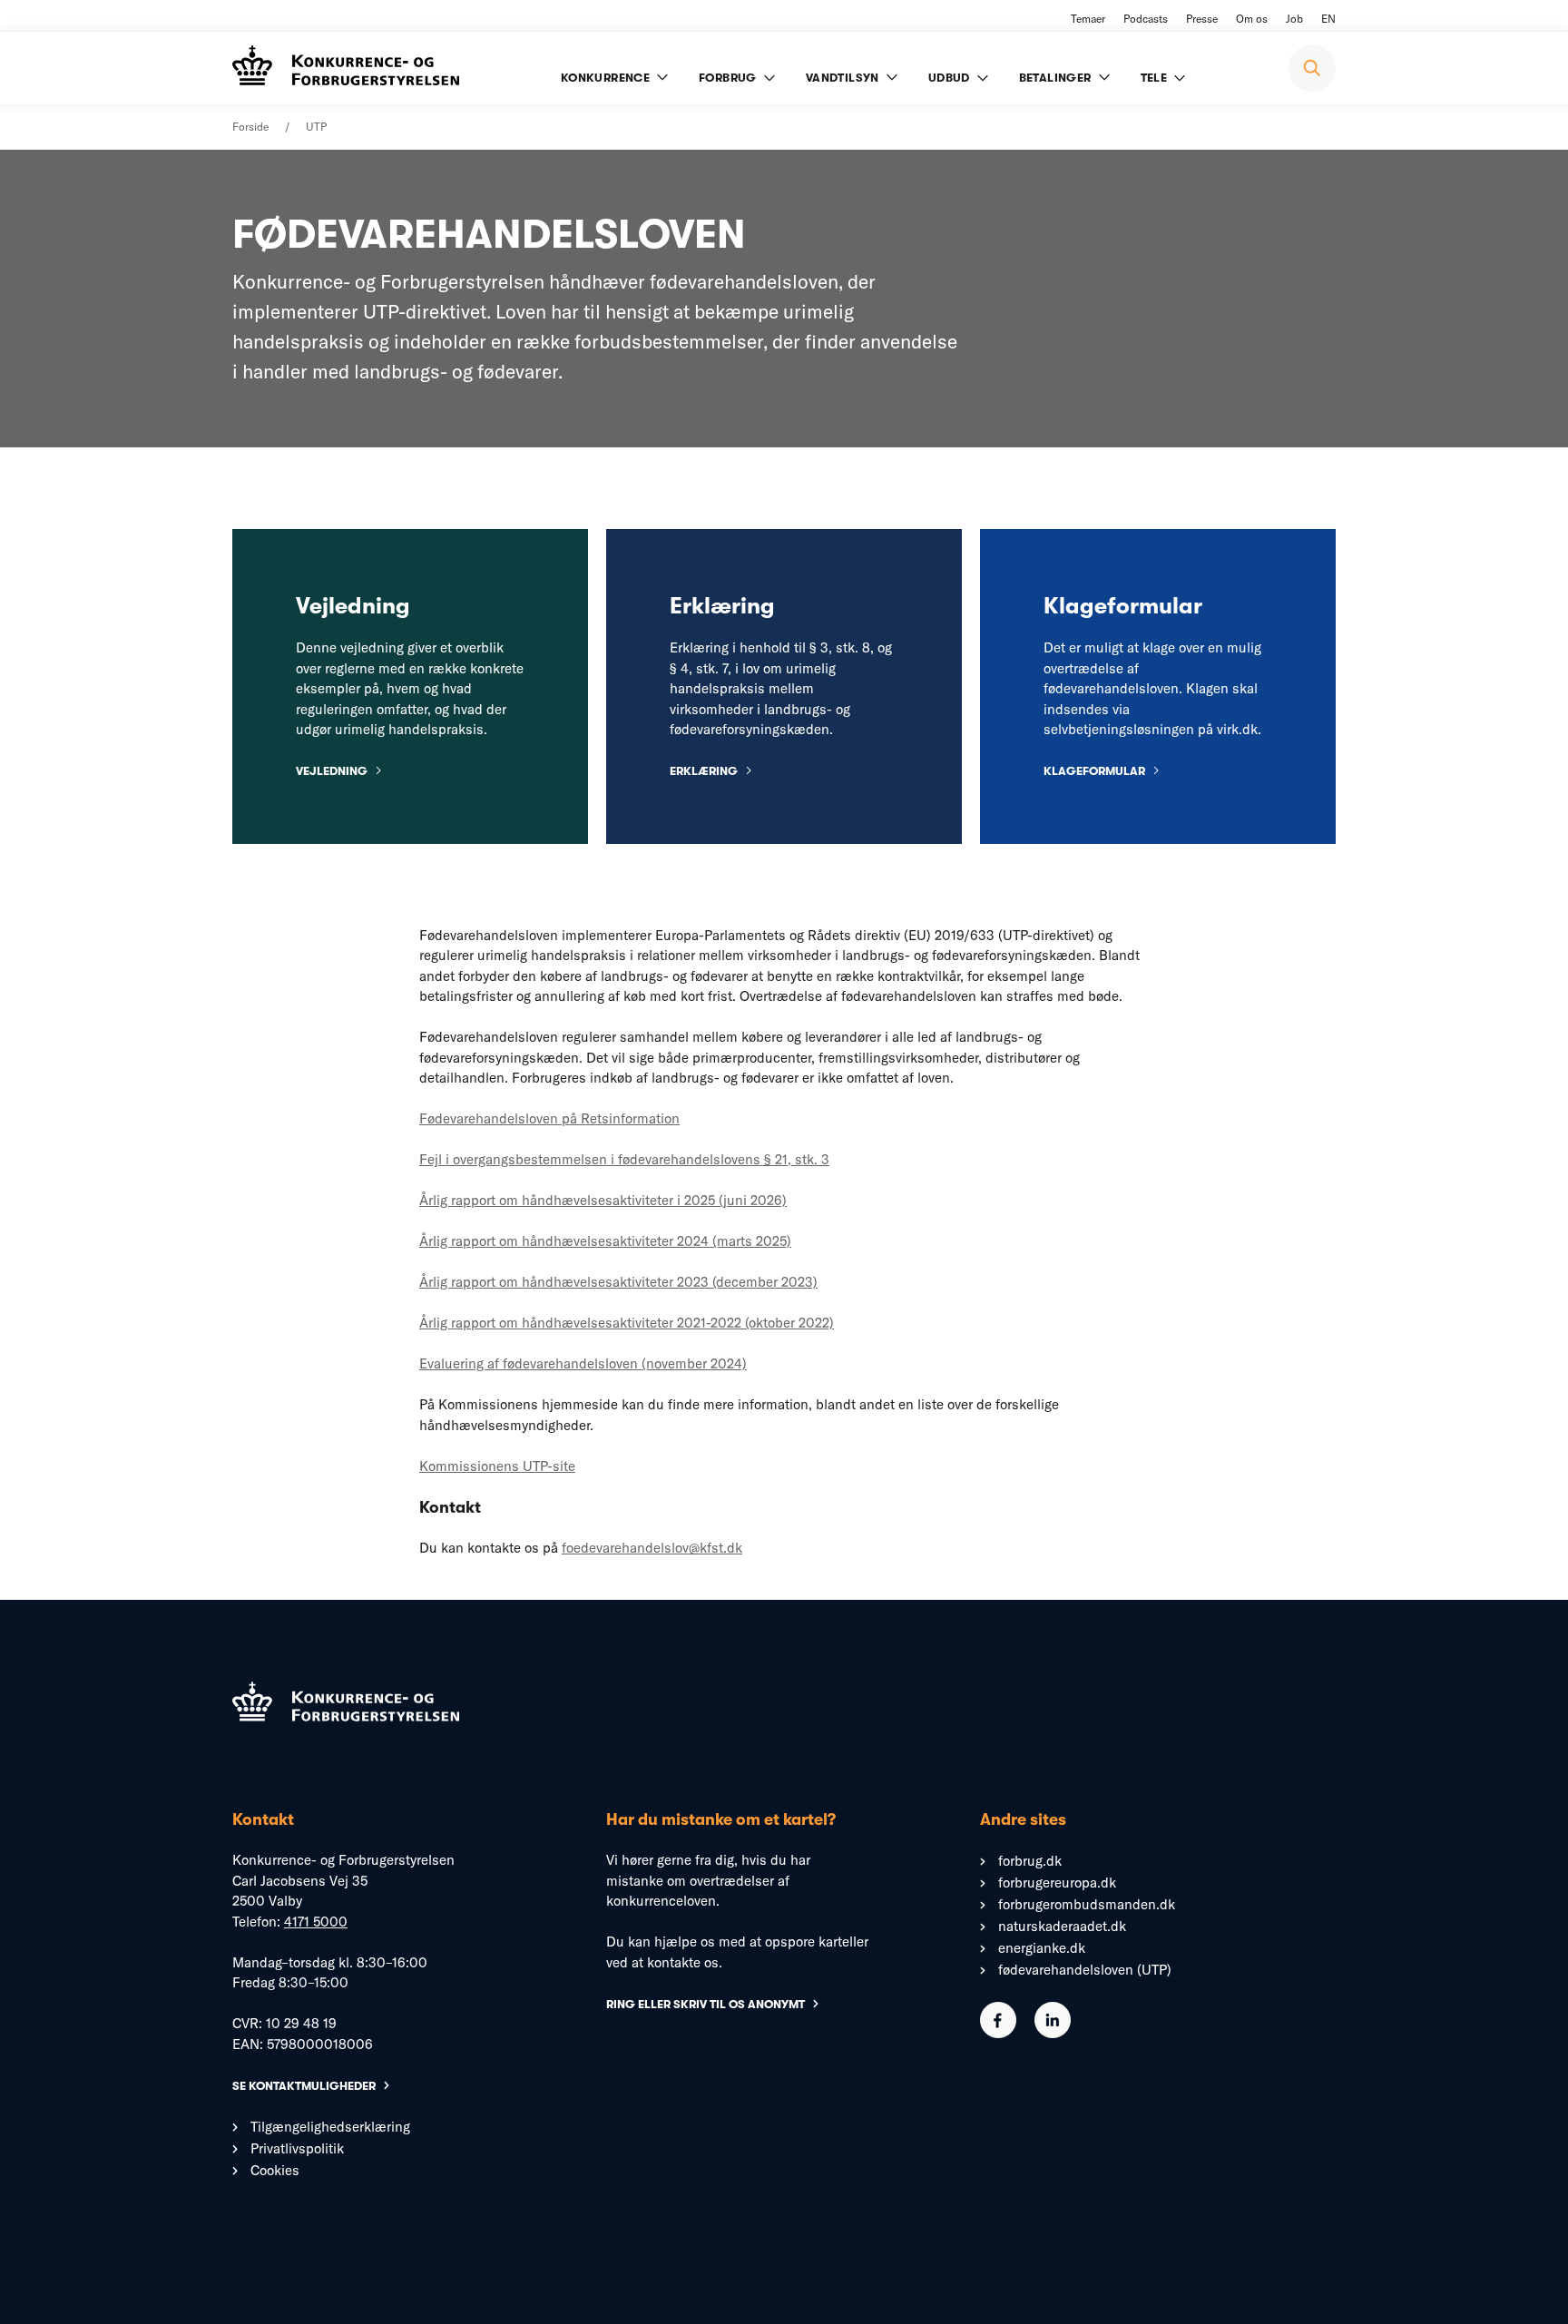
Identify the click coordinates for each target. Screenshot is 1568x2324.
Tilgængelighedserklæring (330, 2127)
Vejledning (332, 771)
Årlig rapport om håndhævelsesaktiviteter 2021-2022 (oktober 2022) (627, 1323)
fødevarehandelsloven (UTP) (1085, 1970)
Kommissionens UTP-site (497, 1466)
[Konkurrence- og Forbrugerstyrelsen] (346, 68)
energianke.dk (1042, 1948)
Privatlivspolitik (297, 2148)
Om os (1252, 19)
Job (1294, 19)
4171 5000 (316, 1922)
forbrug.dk (1030, 1861)
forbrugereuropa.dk (1057, 1883)
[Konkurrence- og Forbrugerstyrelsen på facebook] (998, 2033)
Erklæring (704, 771)
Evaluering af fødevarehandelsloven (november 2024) (583, 1363)
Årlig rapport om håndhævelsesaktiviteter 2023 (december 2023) (618, 1282)
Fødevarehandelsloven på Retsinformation (549, 1118)
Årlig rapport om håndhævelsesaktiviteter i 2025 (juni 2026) (603, 1200)
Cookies (275, 2170)
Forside (250, 127)
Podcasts (1146, 19)
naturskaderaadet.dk (1062, 1926)
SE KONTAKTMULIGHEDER (304, 2086)
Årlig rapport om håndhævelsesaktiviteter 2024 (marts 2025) (605, 1241)
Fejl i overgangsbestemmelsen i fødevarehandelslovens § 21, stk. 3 (624, 1159)
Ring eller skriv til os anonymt (706, 2004)
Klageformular (1094, 771)
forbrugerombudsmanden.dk (1087, 1904)
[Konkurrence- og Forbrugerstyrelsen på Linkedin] (1053, 2033)
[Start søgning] (1312, 68)
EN (1328, 19)
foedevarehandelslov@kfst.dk (652, 1548)
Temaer (1088, 19)
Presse (1202, 19)
